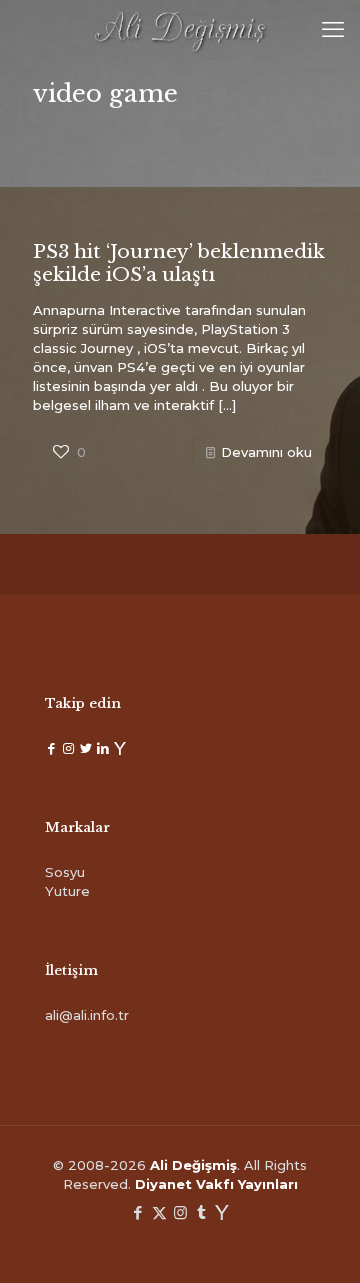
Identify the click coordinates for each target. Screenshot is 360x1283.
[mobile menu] (333, 30)
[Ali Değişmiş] (180, 30)
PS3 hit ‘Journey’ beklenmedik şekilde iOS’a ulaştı (179, 263)
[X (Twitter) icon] (159, 1212)
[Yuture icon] (222, 1212)
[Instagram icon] (180, 1212)
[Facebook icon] (138, 1212)
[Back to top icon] (319, 1242)
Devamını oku (266, 452)
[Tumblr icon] (201, 1212)
